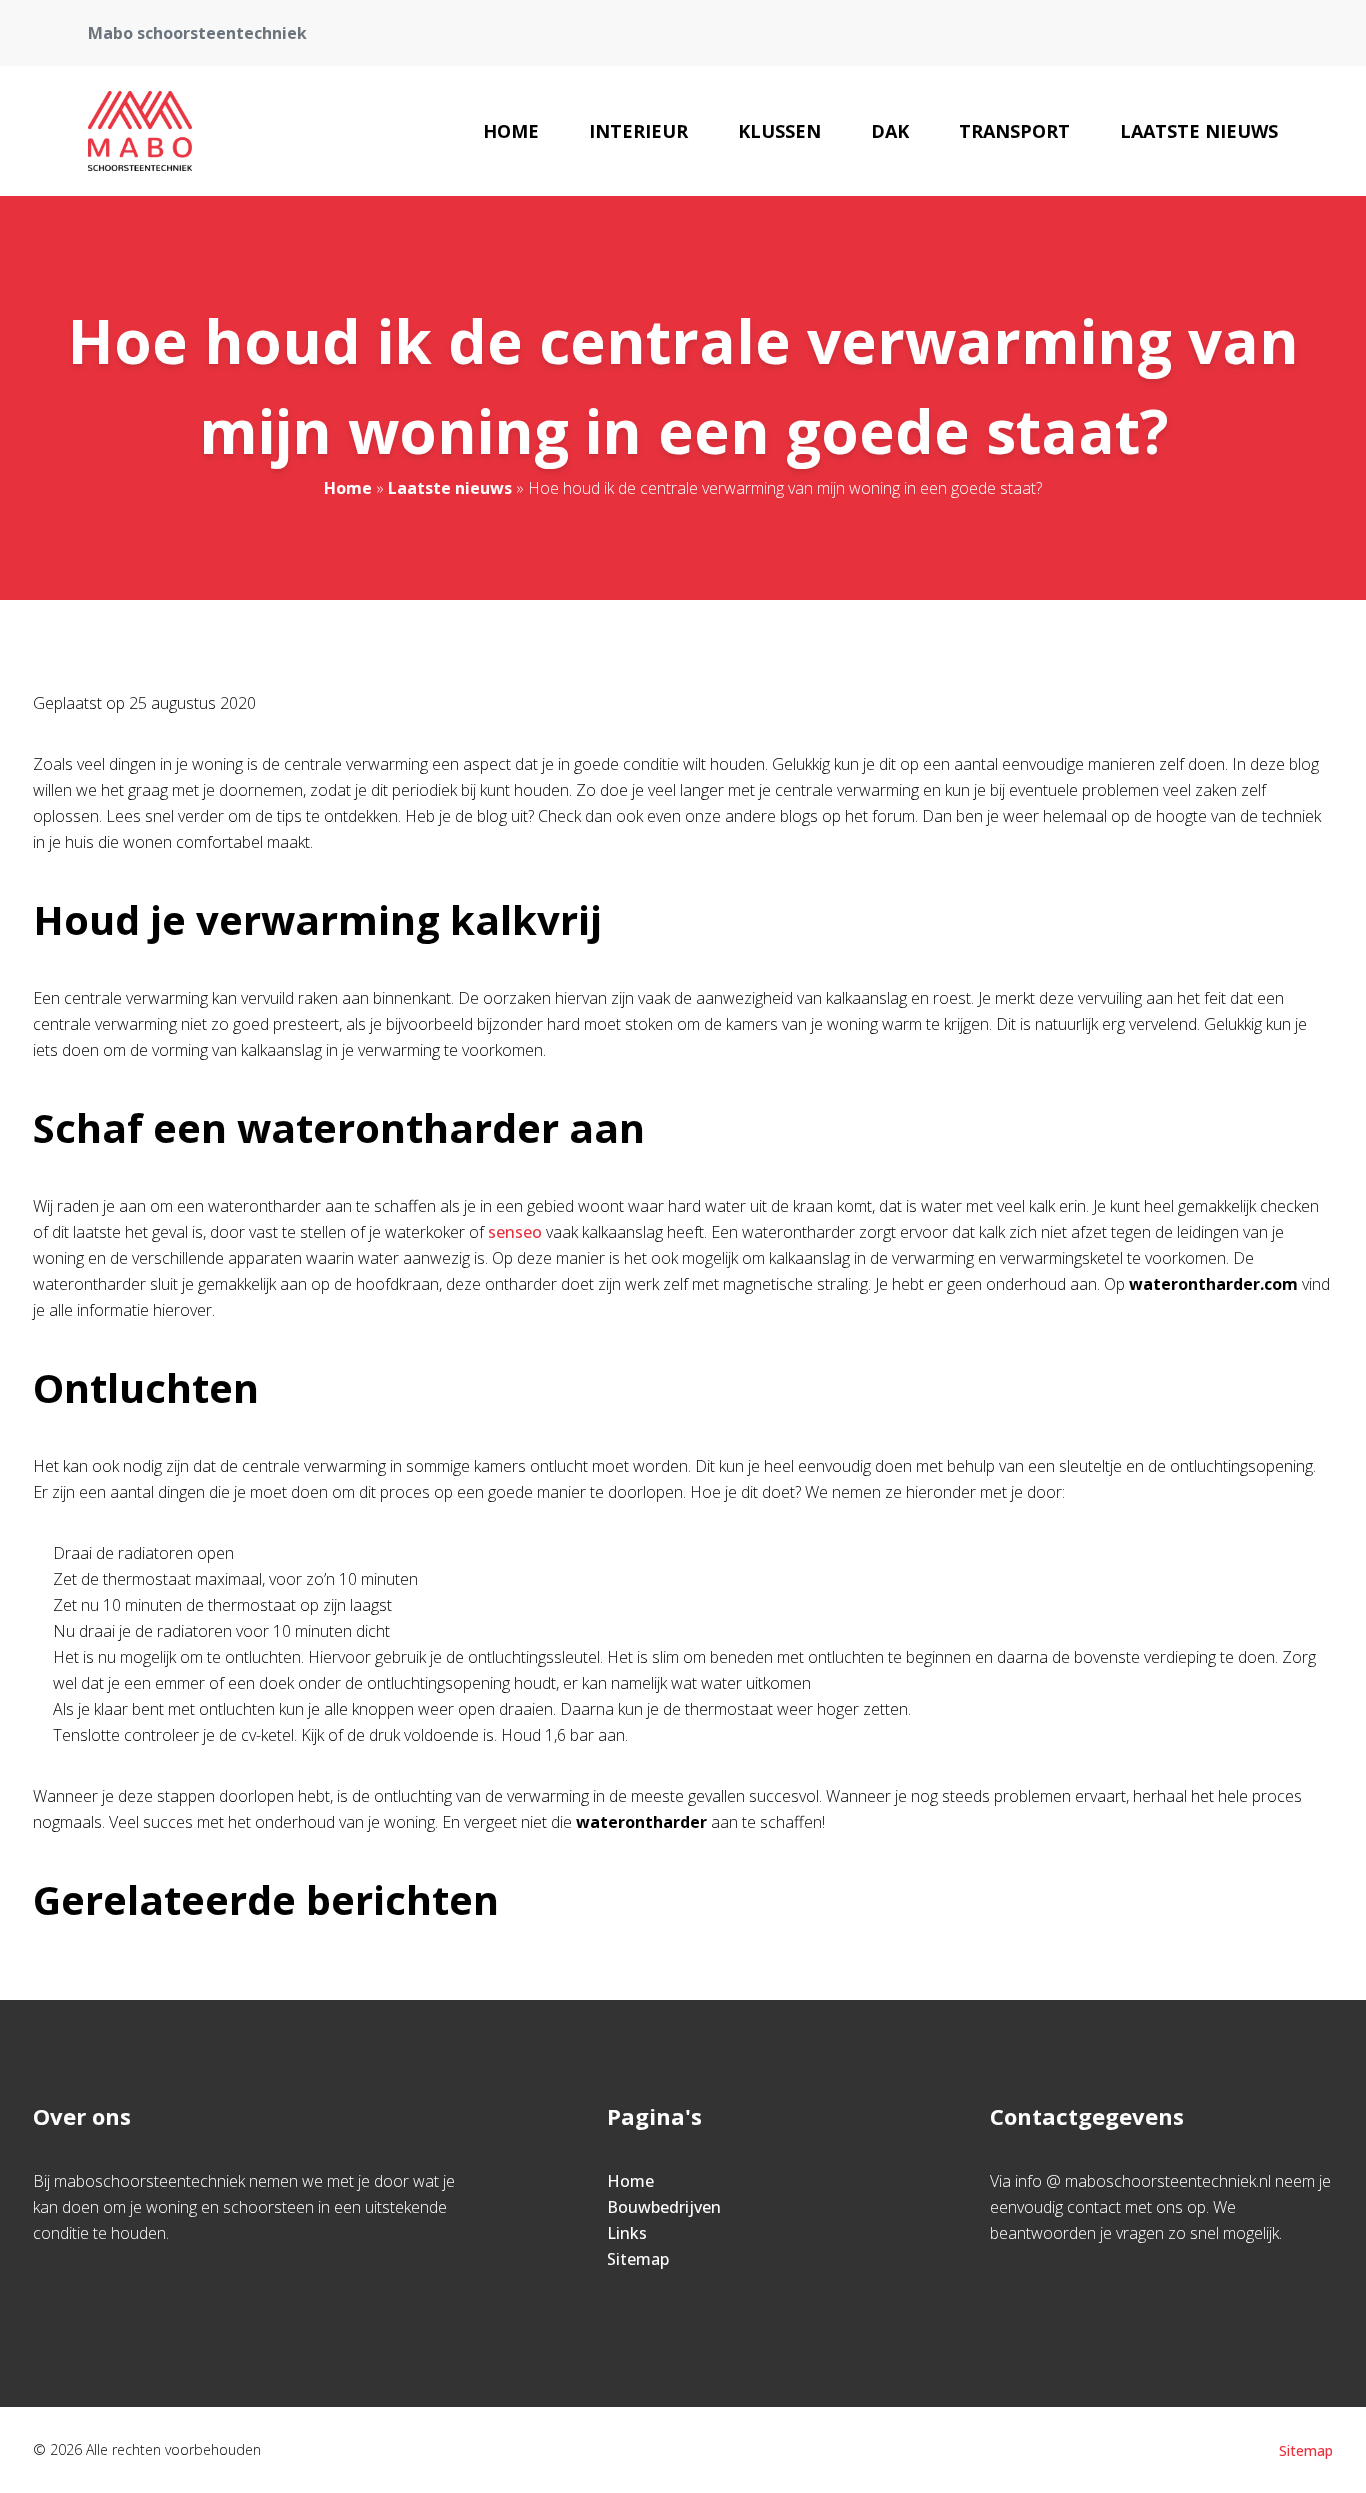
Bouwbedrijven (664, 2207)
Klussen (779, 131)
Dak (890, 131)
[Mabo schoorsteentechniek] (139, 131)
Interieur (638, 131)
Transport (1014, 131)
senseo (515, 1232)
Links (627, 2233)
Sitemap (638, 2259)
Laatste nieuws (1199, 131)
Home (511, 131)
